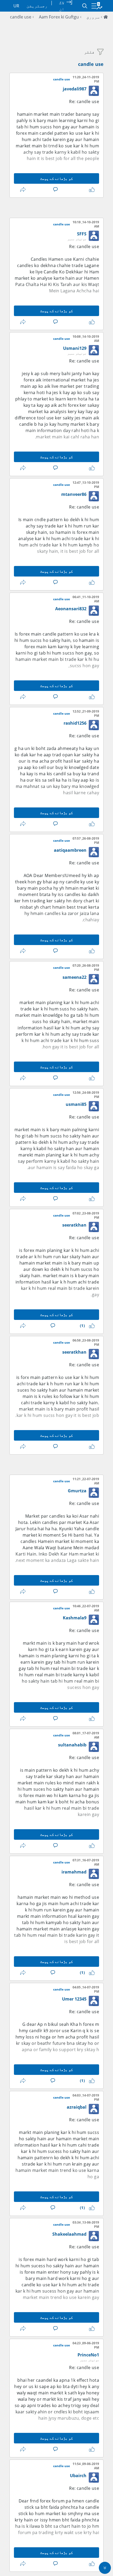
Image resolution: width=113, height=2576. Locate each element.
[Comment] (54, 190)
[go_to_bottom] (105, 2568)
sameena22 (75, 977)
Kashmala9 (75, 1618)
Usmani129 (75, 348)
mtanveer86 (74, 494)
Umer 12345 (74, 1999)
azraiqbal (77, 2107)
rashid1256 (75, 723)
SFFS (82, 234)
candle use (21, 17)
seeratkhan (74, 1225)
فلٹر (89, 52)
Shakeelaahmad (69, 2234)
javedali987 (75, 89)
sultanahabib (72, 1745)
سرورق (93, 17)
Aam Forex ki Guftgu (59, 17)
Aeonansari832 (71, 609)
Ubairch (78, 2476)
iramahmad (74, 1872)
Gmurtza (77, 1491)
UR (16, 6)
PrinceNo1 (88, 2355)
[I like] (91, 190)
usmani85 (76, 1104)
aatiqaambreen (70, 850)
